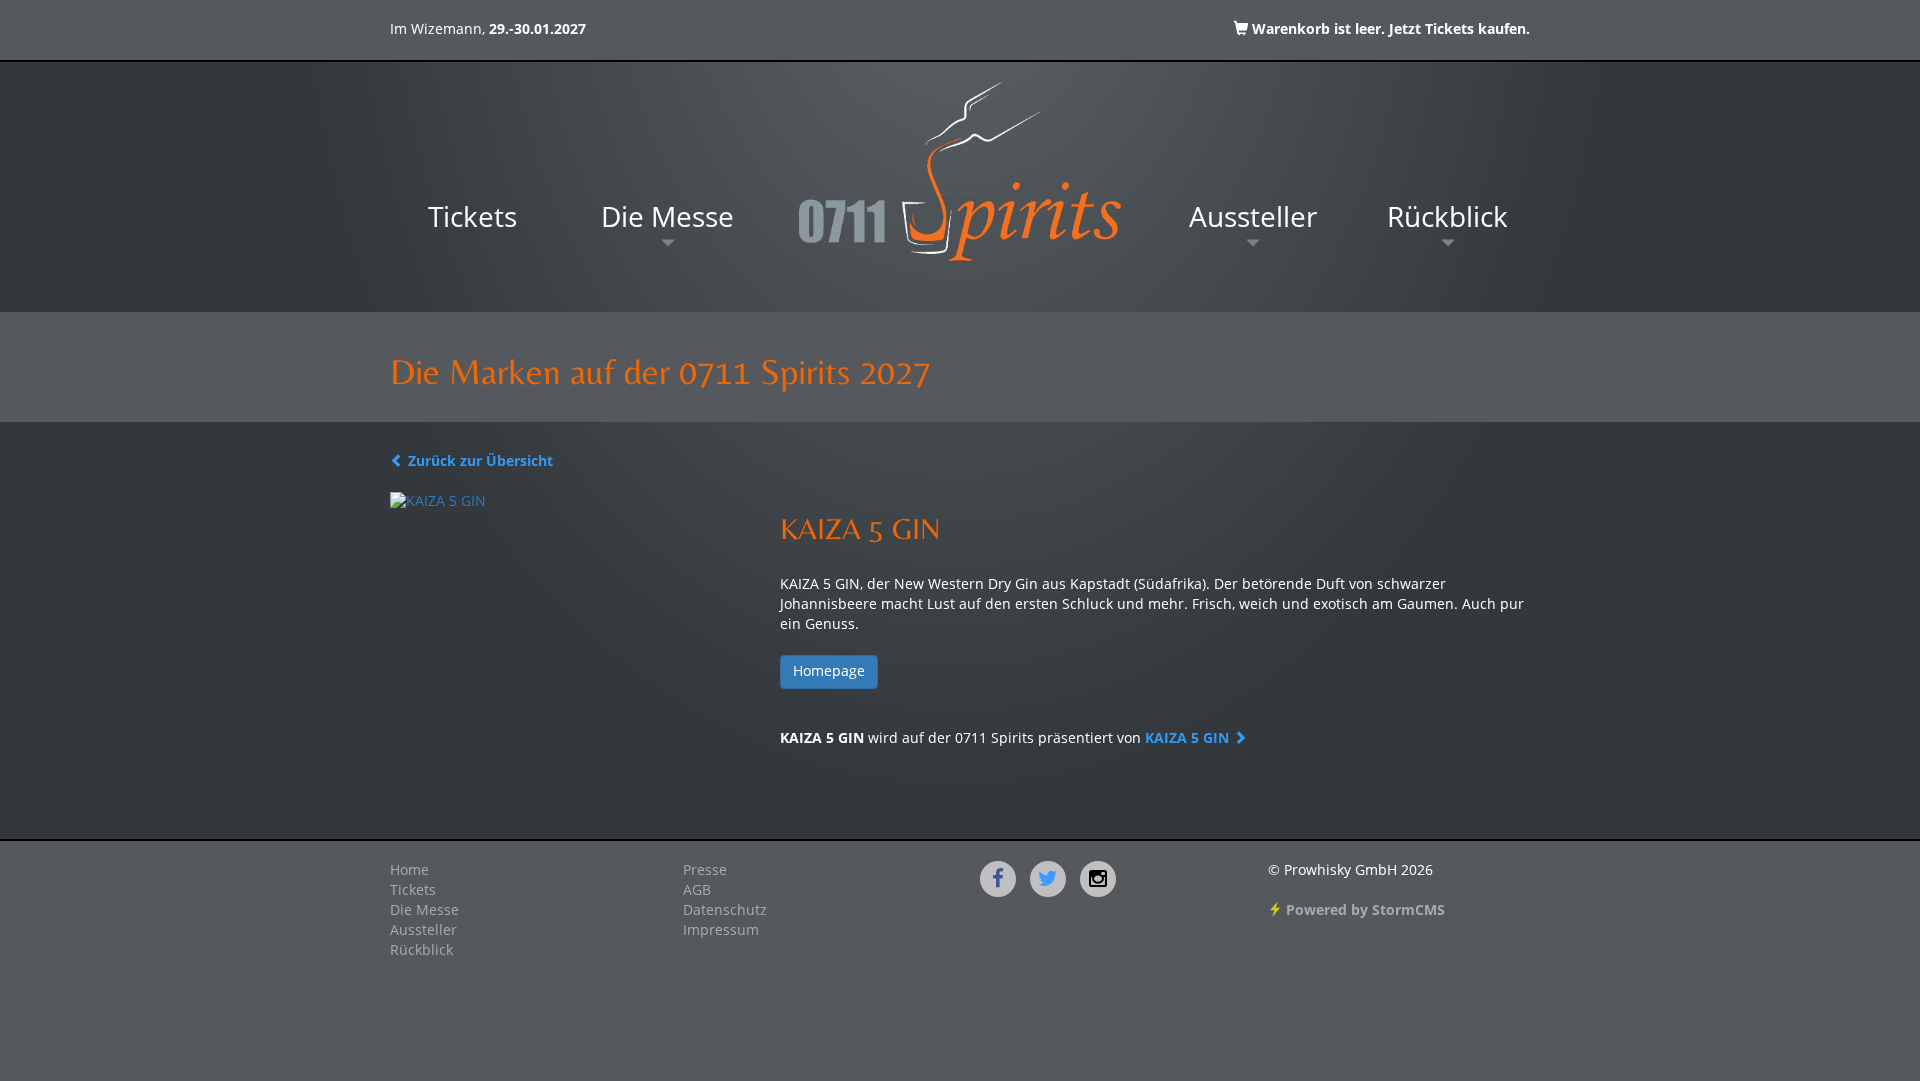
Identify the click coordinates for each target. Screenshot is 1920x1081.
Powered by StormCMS (1363, 911)
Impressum (721, 931)
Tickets (472, 220)
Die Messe (667, 220)
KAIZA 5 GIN (1189, 739)
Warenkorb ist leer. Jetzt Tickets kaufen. (1389, 30)
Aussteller (1253, 220)
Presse (705, 871)
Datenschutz (725, 911)
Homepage (829, 672)
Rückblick (1447, 220)
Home (409, 871)
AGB (697, 891)
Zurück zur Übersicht (478, 462)
